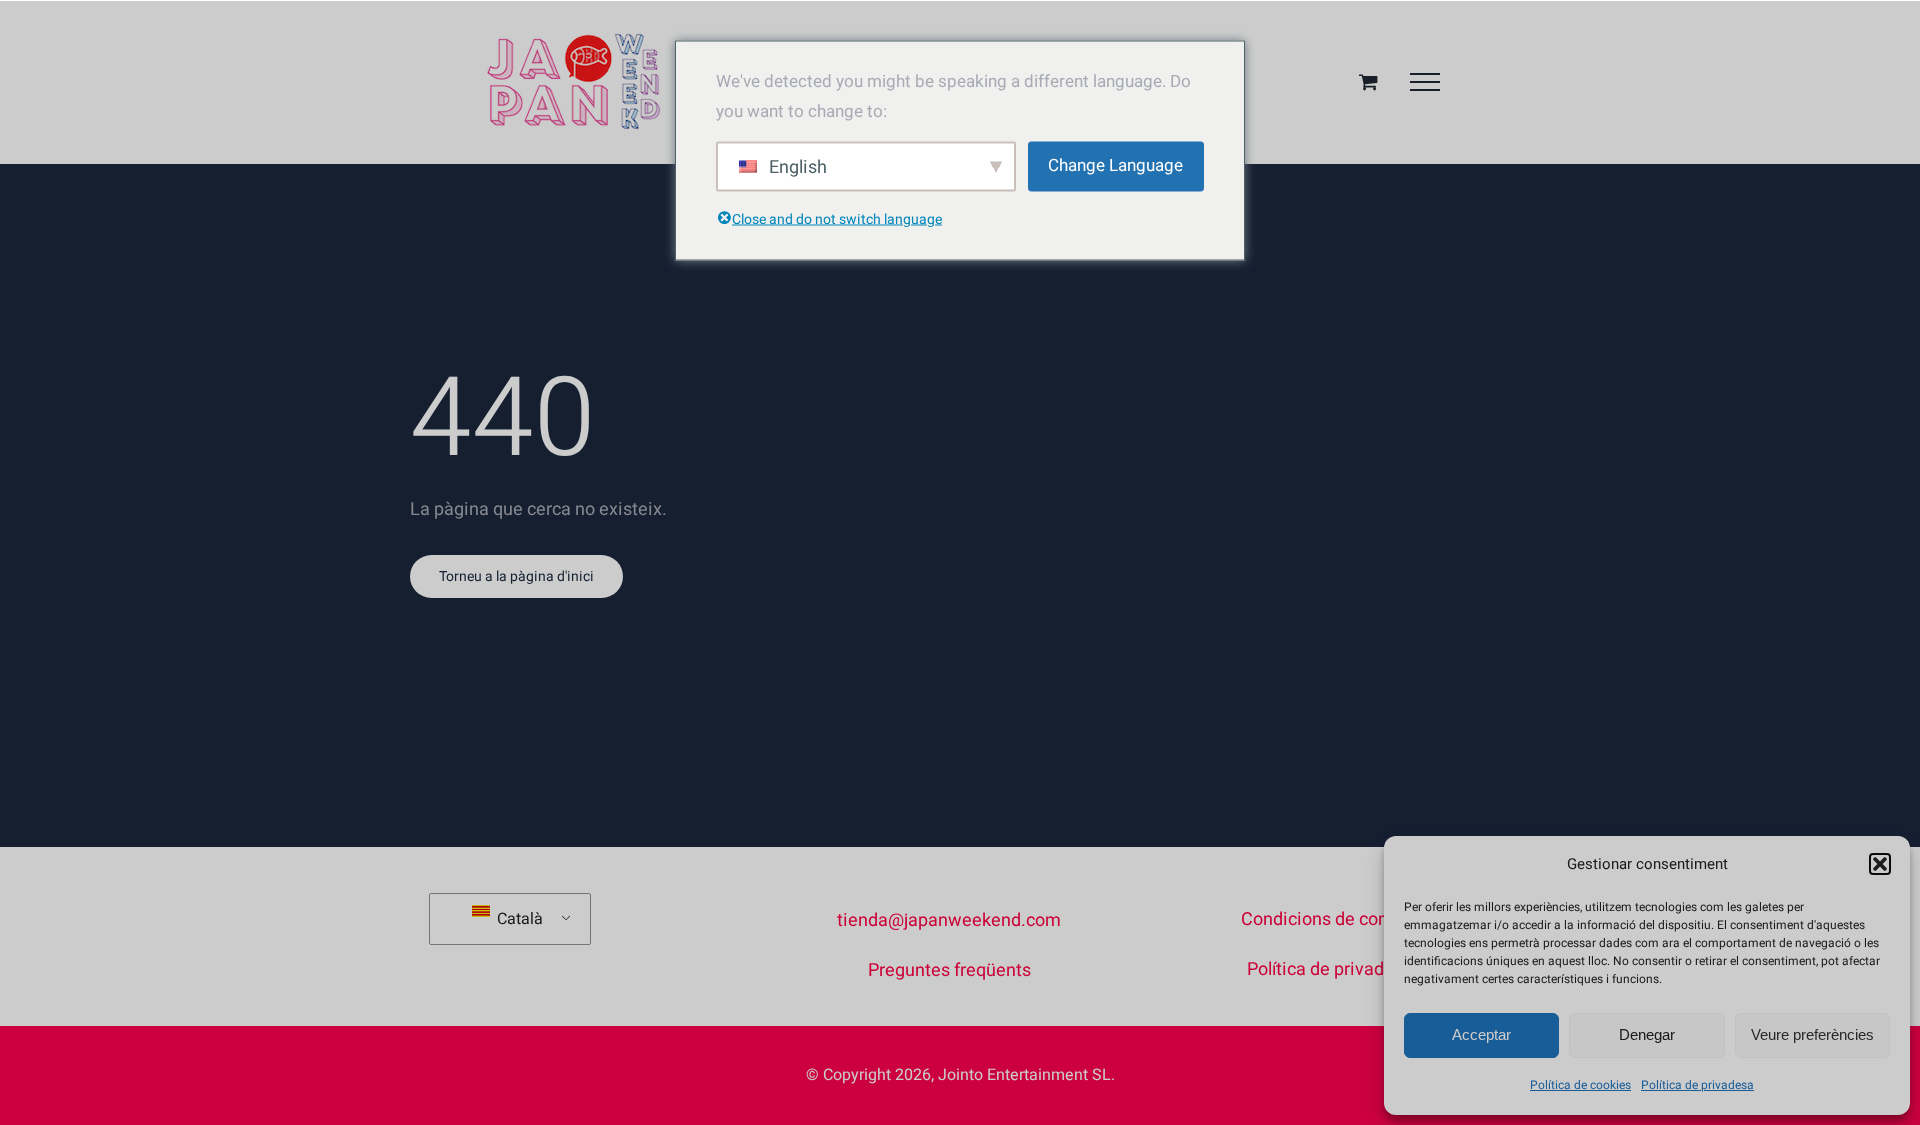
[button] (1880, 864)
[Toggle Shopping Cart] (1368, 81)
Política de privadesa (1697, 1085)
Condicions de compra (1330, 919)
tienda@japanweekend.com (949, 920)
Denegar (1647, 1034)
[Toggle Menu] (1425, 82)
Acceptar (1481, 1034)
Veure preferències (1812, 1034)
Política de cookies (1580, 1085)
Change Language (1115, 165)
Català (518, 919)
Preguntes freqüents (949, 970)
